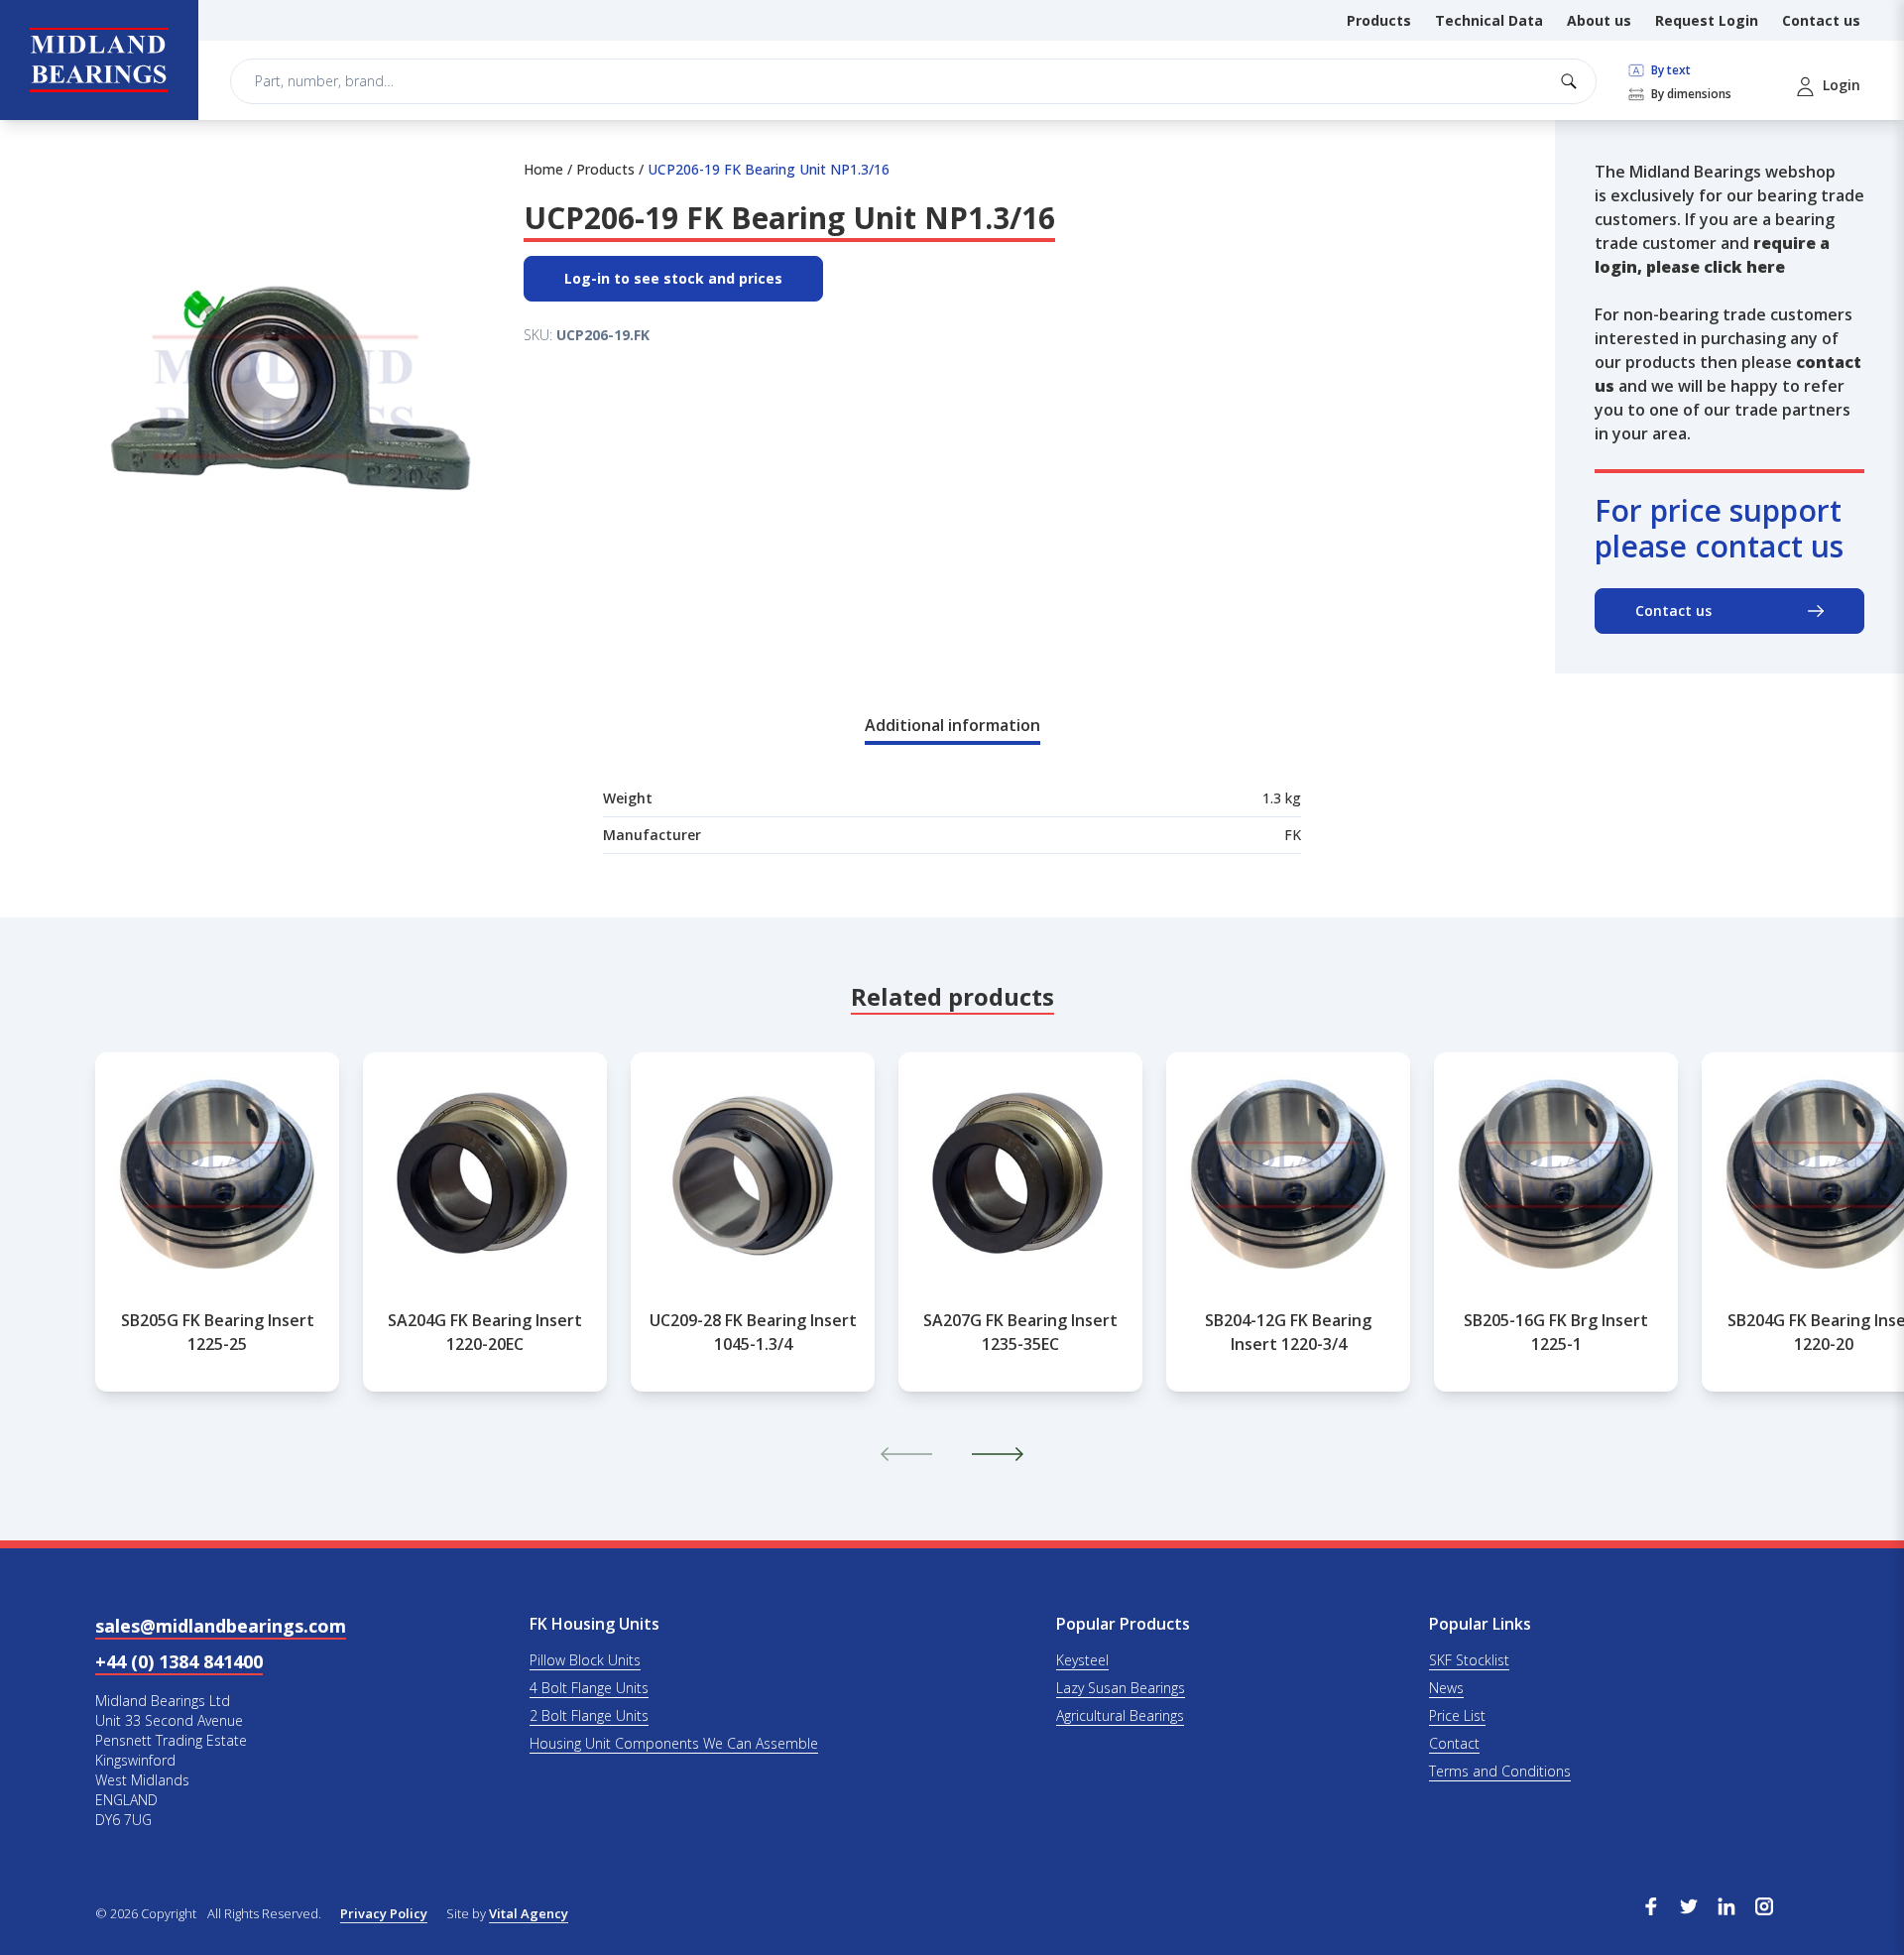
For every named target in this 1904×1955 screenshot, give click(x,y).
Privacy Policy (384, 1913)
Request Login (1707, 20)
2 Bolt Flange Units (589, 1715)
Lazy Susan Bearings (1121, 1688)
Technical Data (1489, 20)
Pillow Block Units (585, 1660)
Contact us (1821, 20)
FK (1293, 835)
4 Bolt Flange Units (589, 1688)
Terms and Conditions (1500, 1771)
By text (1669, 70)
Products (1379, 20)
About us (1599, 20)
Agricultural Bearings (1120, 1715)
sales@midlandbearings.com (221, 1626)
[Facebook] (1651, 1904)
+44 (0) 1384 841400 (179, 1661)
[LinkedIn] (1726, 1904)
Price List (1457, 1715)
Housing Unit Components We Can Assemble (674, 1743)
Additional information (952, 725)
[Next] (998, 1454)
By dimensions (1690, 94)
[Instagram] (1764, 1904)
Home (543, 169)
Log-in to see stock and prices (673, 278)
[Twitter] (1689, 1904)
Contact (1454, 1743)
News (1446, 1688)
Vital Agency (529, 1913)
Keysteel (1082, 1660)
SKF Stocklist (1469, 1660)
